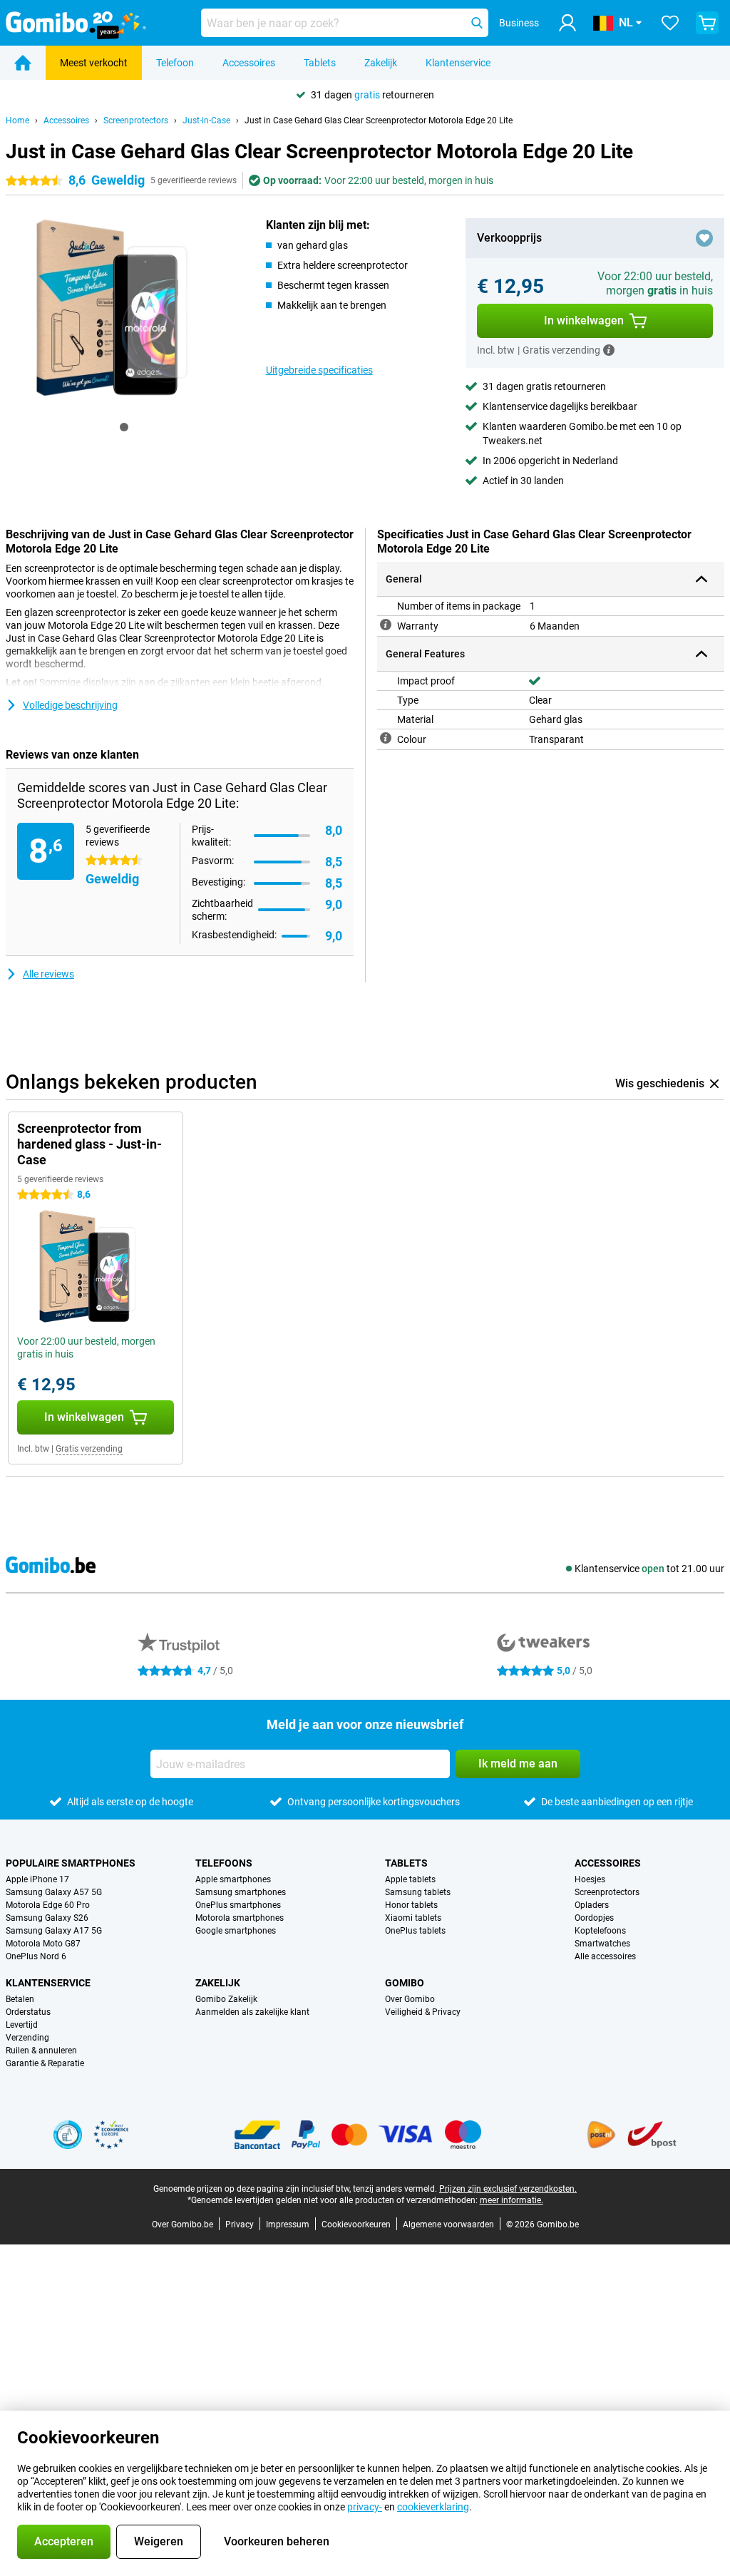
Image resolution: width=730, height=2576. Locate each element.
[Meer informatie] (609, 350)
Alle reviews (48, 974)
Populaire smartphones (71, 1863)
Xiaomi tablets (413, 1918)
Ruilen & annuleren (41, 2051)
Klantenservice (458, 63)
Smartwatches (602, 1944)
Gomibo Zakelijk (226, 1999)
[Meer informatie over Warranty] (386, 625)
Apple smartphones (233, 1879)
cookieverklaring (433, 2507)
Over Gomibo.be (182, 2225)
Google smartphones (236, 1931)
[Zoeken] (477, 23)
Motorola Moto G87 (43, 1944)
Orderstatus (28, 2012)
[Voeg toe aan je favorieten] (704, 238)
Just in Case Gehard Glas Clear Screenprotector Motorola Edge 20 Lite (379, 120)
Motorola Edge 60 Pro (48, 1905)
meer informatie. (511, 2200)
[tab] (124, 427)
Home (17, 120)
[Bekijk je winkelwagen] (707, 23)
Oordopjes (594, 1918)
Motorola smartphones (240, 1918)
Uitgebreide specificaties (319, 370)
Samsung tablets (418, 1892)
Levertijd (22, 2025)
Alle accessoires (605, 1956)
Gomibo (405, 1983)
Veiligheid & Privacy (423, 2012)
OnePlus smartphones (238, 1905)
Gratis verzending (89, 1449)
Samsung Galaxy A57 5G (54, 1892)
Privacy (240, 2225)
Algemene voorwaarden (448, 2225)
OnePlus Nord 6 (36, 1956)
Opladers (592, 1905)
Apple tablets (410, 1879)
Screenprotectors (136, 120)
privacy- (365, 2507)
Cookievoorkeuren (356, 2225)
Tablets (320, 63)
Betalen (20, 1999)
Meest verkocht (94, 63)
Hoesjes (590, 1879)
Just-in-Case (206, 120)
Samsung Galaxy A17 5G (54, 1931)
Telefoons (224, 1863)
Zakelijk (381, 63)
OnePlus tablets (415, 1931)
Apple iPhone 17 (37, 1879)
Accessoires (249, 63)
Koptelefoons (600, 1931)
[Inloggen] (567, 23)
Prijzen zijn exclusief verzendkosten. (508, 2189)
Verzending (27, 2038)
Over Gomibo (410, 1999)
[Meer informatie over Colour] (386, 738)
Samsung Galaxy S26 (47, 1918)
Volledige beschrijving (70, 705)
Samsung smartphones (241, 1892)
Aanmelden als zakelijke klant (252, 2012)
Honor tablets (411, 1905)
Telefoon (175, 63)
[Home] (23, 63)
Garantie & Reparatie (45, 2063)
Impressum (288, 2225)
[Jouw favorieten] (670, 23)
